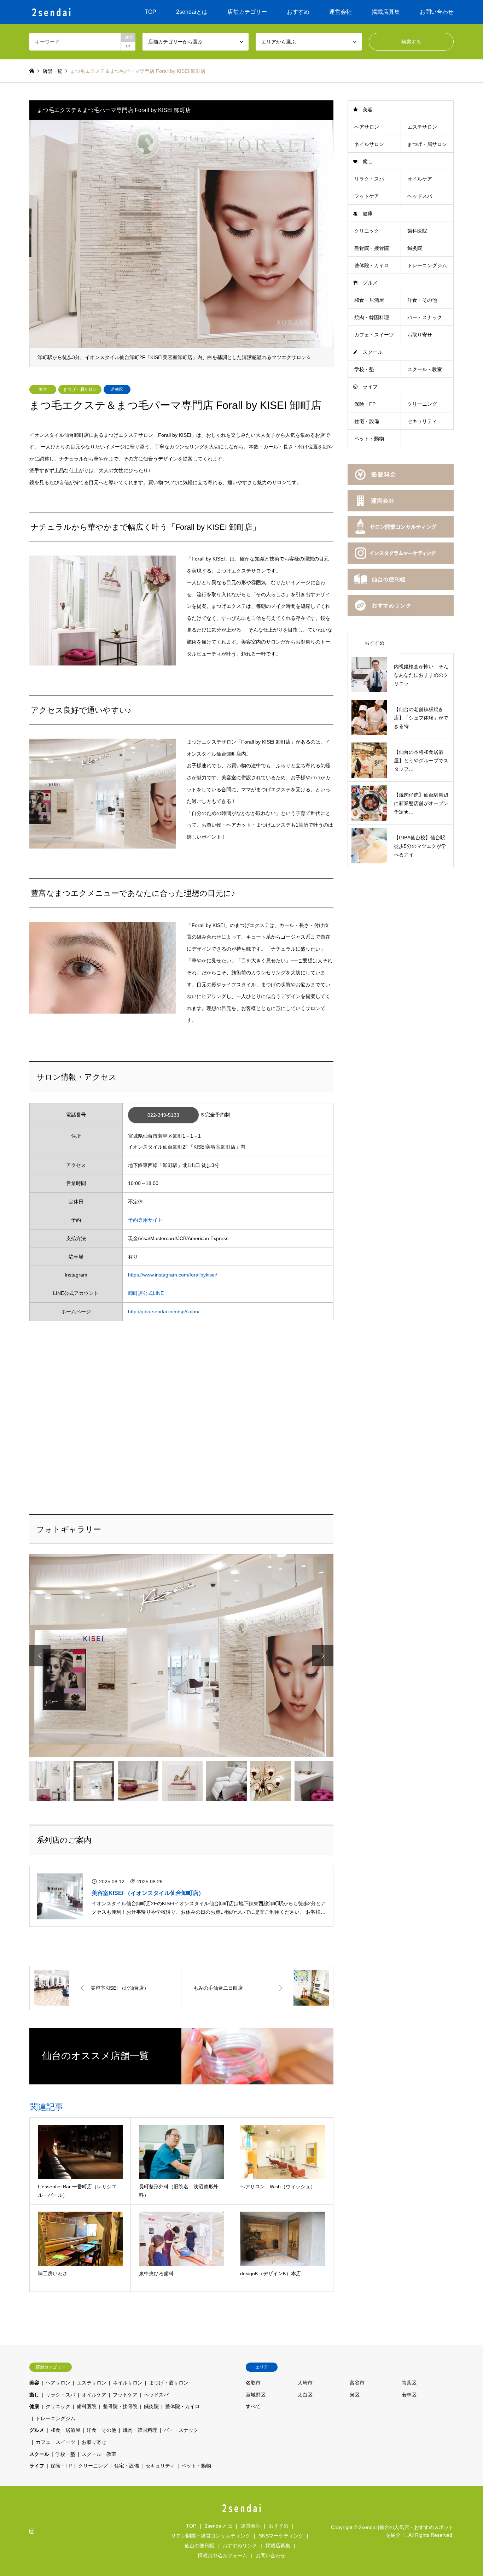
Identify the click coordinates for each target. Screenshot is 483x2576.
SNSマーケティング (281, 2536)
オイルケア (420, 179)
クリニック (367, 231)
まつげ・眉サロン (80, 389)
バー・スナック (425, 317)
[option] (181, 243)
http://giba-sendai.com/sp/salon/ (164, 1312)
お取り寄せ (420, 335)
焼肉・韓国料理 (372, 317)
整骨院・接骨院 (372, 248)
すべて (253, 2406)
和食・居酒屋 (369, 300)
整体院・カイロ (372, 265)
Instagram (32, 2531)
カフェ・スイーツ (374, 335)
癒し (368, 162)
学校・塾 (364, 369)
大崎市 (305, 2383)
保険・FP (365, 404)
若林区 (117, 389)
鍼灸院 (415, 248)
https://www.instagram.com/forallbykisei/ (173, 1275)
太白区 (305, 2395)
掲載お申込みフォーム (222, 2556)
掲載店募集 (386, 12)
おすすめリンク (240, 2546)
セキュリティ (422, 421)
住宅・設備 (367, 421)
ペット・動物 (369, 439)
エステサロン (422, 127)
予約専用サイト (145, 1220)
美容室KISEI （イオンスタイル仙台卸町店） (148, 1893)
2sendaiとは (192, 12)
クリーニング (422, 404)
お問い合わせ (437, 12)
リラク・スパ (369, 179)
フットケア (367, 196)
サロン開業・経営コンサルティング (211, 2536)
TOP (150, 12)
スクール (373, 352)
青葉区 (409, 2383)
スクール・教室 (425, 369)
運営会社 (341, 12)
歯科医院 (417, 231)
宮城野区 (256, 2395)
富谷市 (357, 2383)
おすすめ (298, 12)
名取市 (253, 2383)
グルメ (370, 283)
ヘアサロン (367, 127)
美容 (43, 389)
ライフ (370, 387)
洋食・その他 (422, 300)
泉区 (355, 2395)
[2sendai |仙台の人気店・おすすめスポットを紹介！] (51, 12)
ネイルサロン (369, 144)
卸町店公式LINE (146, 1293)
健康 (368, 213)
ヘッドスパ (420, 196)
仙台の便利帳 (199, 2546)
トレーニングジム (427, 265)
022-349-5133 (163, 1115)
